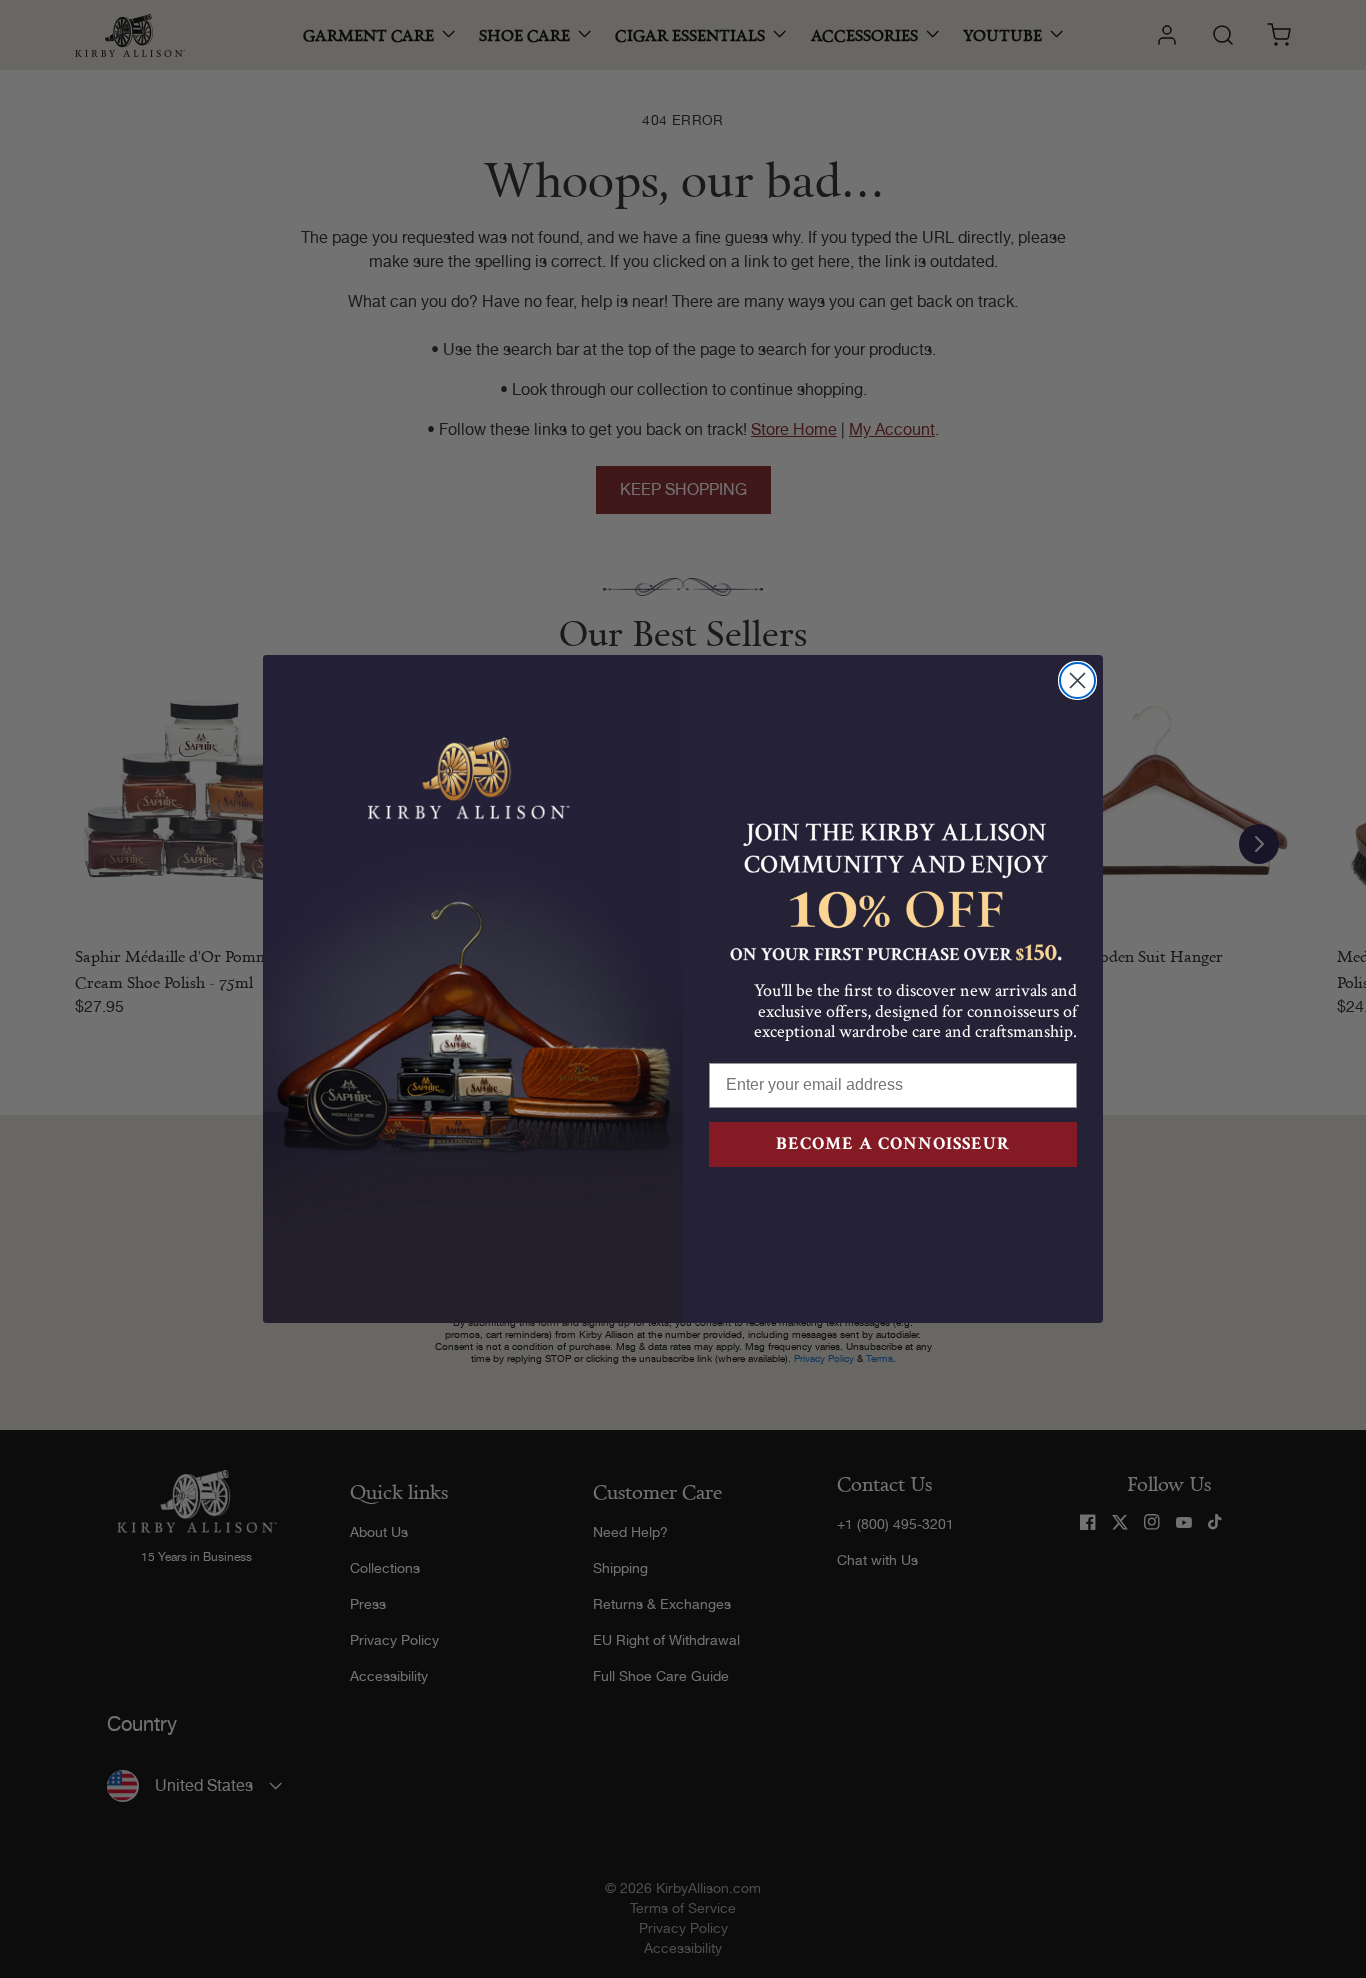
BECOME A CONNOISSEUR (893, 1143)
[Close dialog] (1077, 680)
